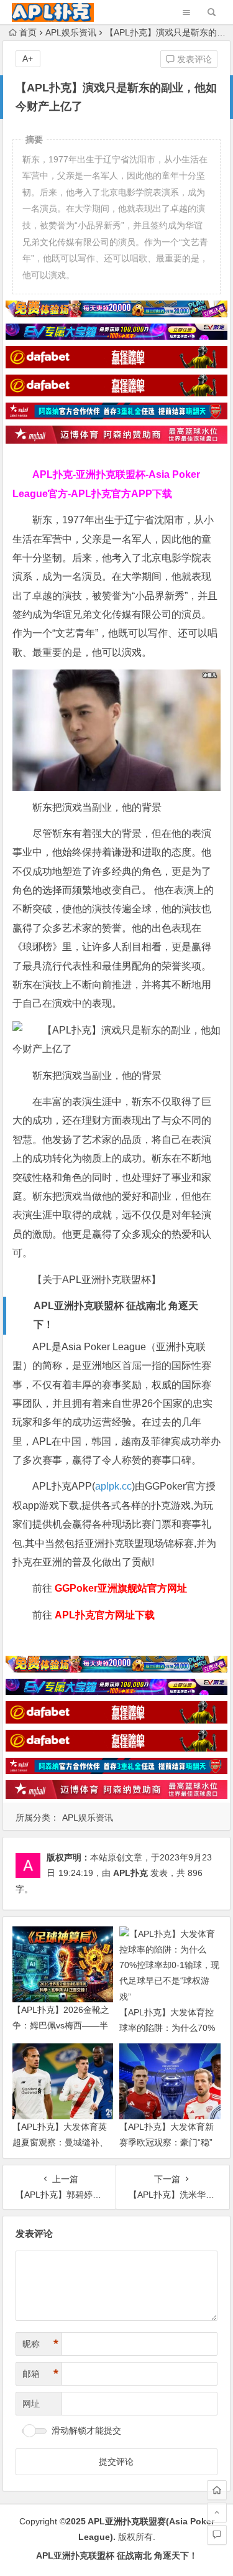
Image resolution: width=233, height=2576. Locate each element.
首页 (28, 32)
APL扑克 (130, 1873)
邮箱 (40, 2374)
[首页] (217, 2490)
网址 (31, 2404)
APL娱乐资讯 (71, 32)
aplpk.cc (113, 1486)
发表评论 (193, 59)
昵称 (40, 2344)
